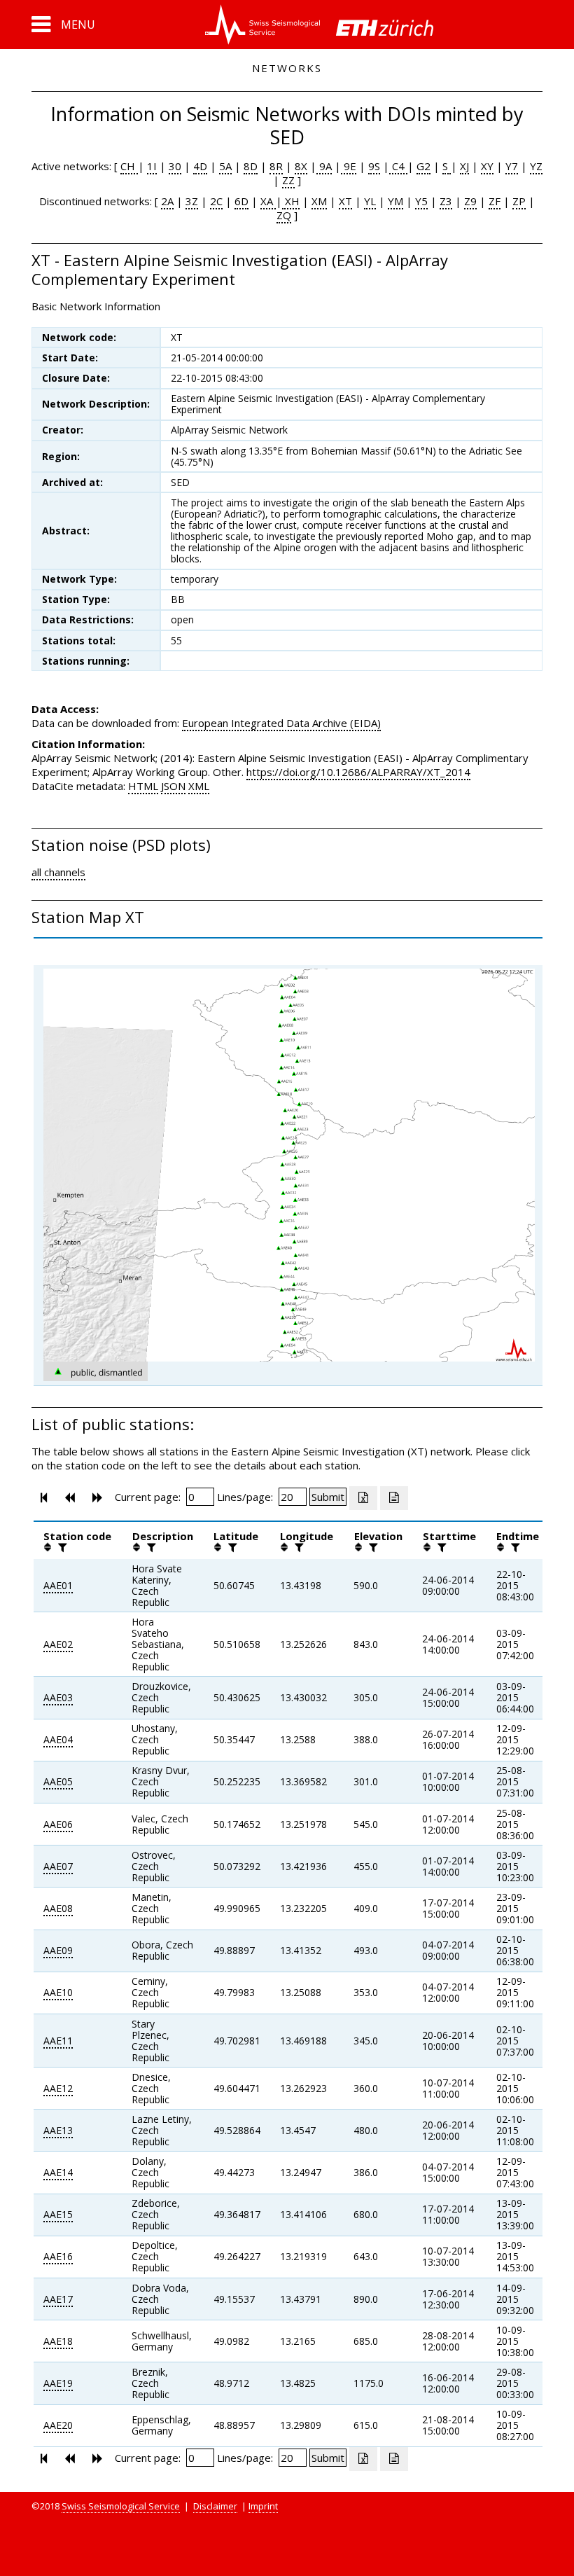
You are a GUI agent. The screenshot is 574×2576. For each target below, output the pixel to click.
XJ (464, 166)
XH (291, 201)
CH (129, 166)
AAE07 (58, 1866)
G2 (423, 166)
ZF (495, 201)
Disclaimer (215, 2506)
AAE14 (58, 2172)
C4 (398, 166)
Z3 (446, 201)
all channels (58, 872)
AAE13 (58, 2130)
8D (251, 166)
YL (370, 201)
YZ (536, 166)
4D (200, 166)
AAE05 (58, 1781)
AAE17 (58, 2299)
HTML (143, 786)
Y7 (512, 166)
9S (374, 166)
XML (199, 786)
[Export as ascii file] (394, 1498)
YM (395, 201)
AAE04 (58, 1739)
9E (349, 166)
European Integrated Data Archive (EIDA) (281, 723)
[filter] (61, 1547)
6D (241, 201)
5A (225, 166)
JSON (173, 786)
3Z (192, 201)
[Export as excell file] (363, 1498)
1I (152, 166)
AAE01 (58, 1585)
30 (175, 166)
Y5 (421, 201)
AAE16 (58, 2256)
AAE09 (58, 1950)
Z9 (470, 201)
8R (276, 166)
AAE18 (58, 2341)
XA (268, 201)
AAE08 (58, 1908)
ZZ (288, 180)
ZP (519, 201)
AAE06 (58, 1824)
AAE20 (58, 2425)
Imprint (263, 2506)
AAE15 (58, 2214)
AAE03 (58, 1697)
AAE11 (58, 2041)
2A (167, 201)
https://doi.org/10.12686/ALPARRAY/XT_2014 (358, 772)
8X (301, 166)
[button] (63, 25)
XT (345, 201)
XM (319, 201)
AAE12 (58, 2088)
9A (324, 166)
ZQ (284, 215)
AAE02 (58, 1644)
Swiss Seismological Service (121, 2506)
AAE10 (58, 1992)
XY (487, 166)
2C (216, 201)
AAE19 (58, 2383)
